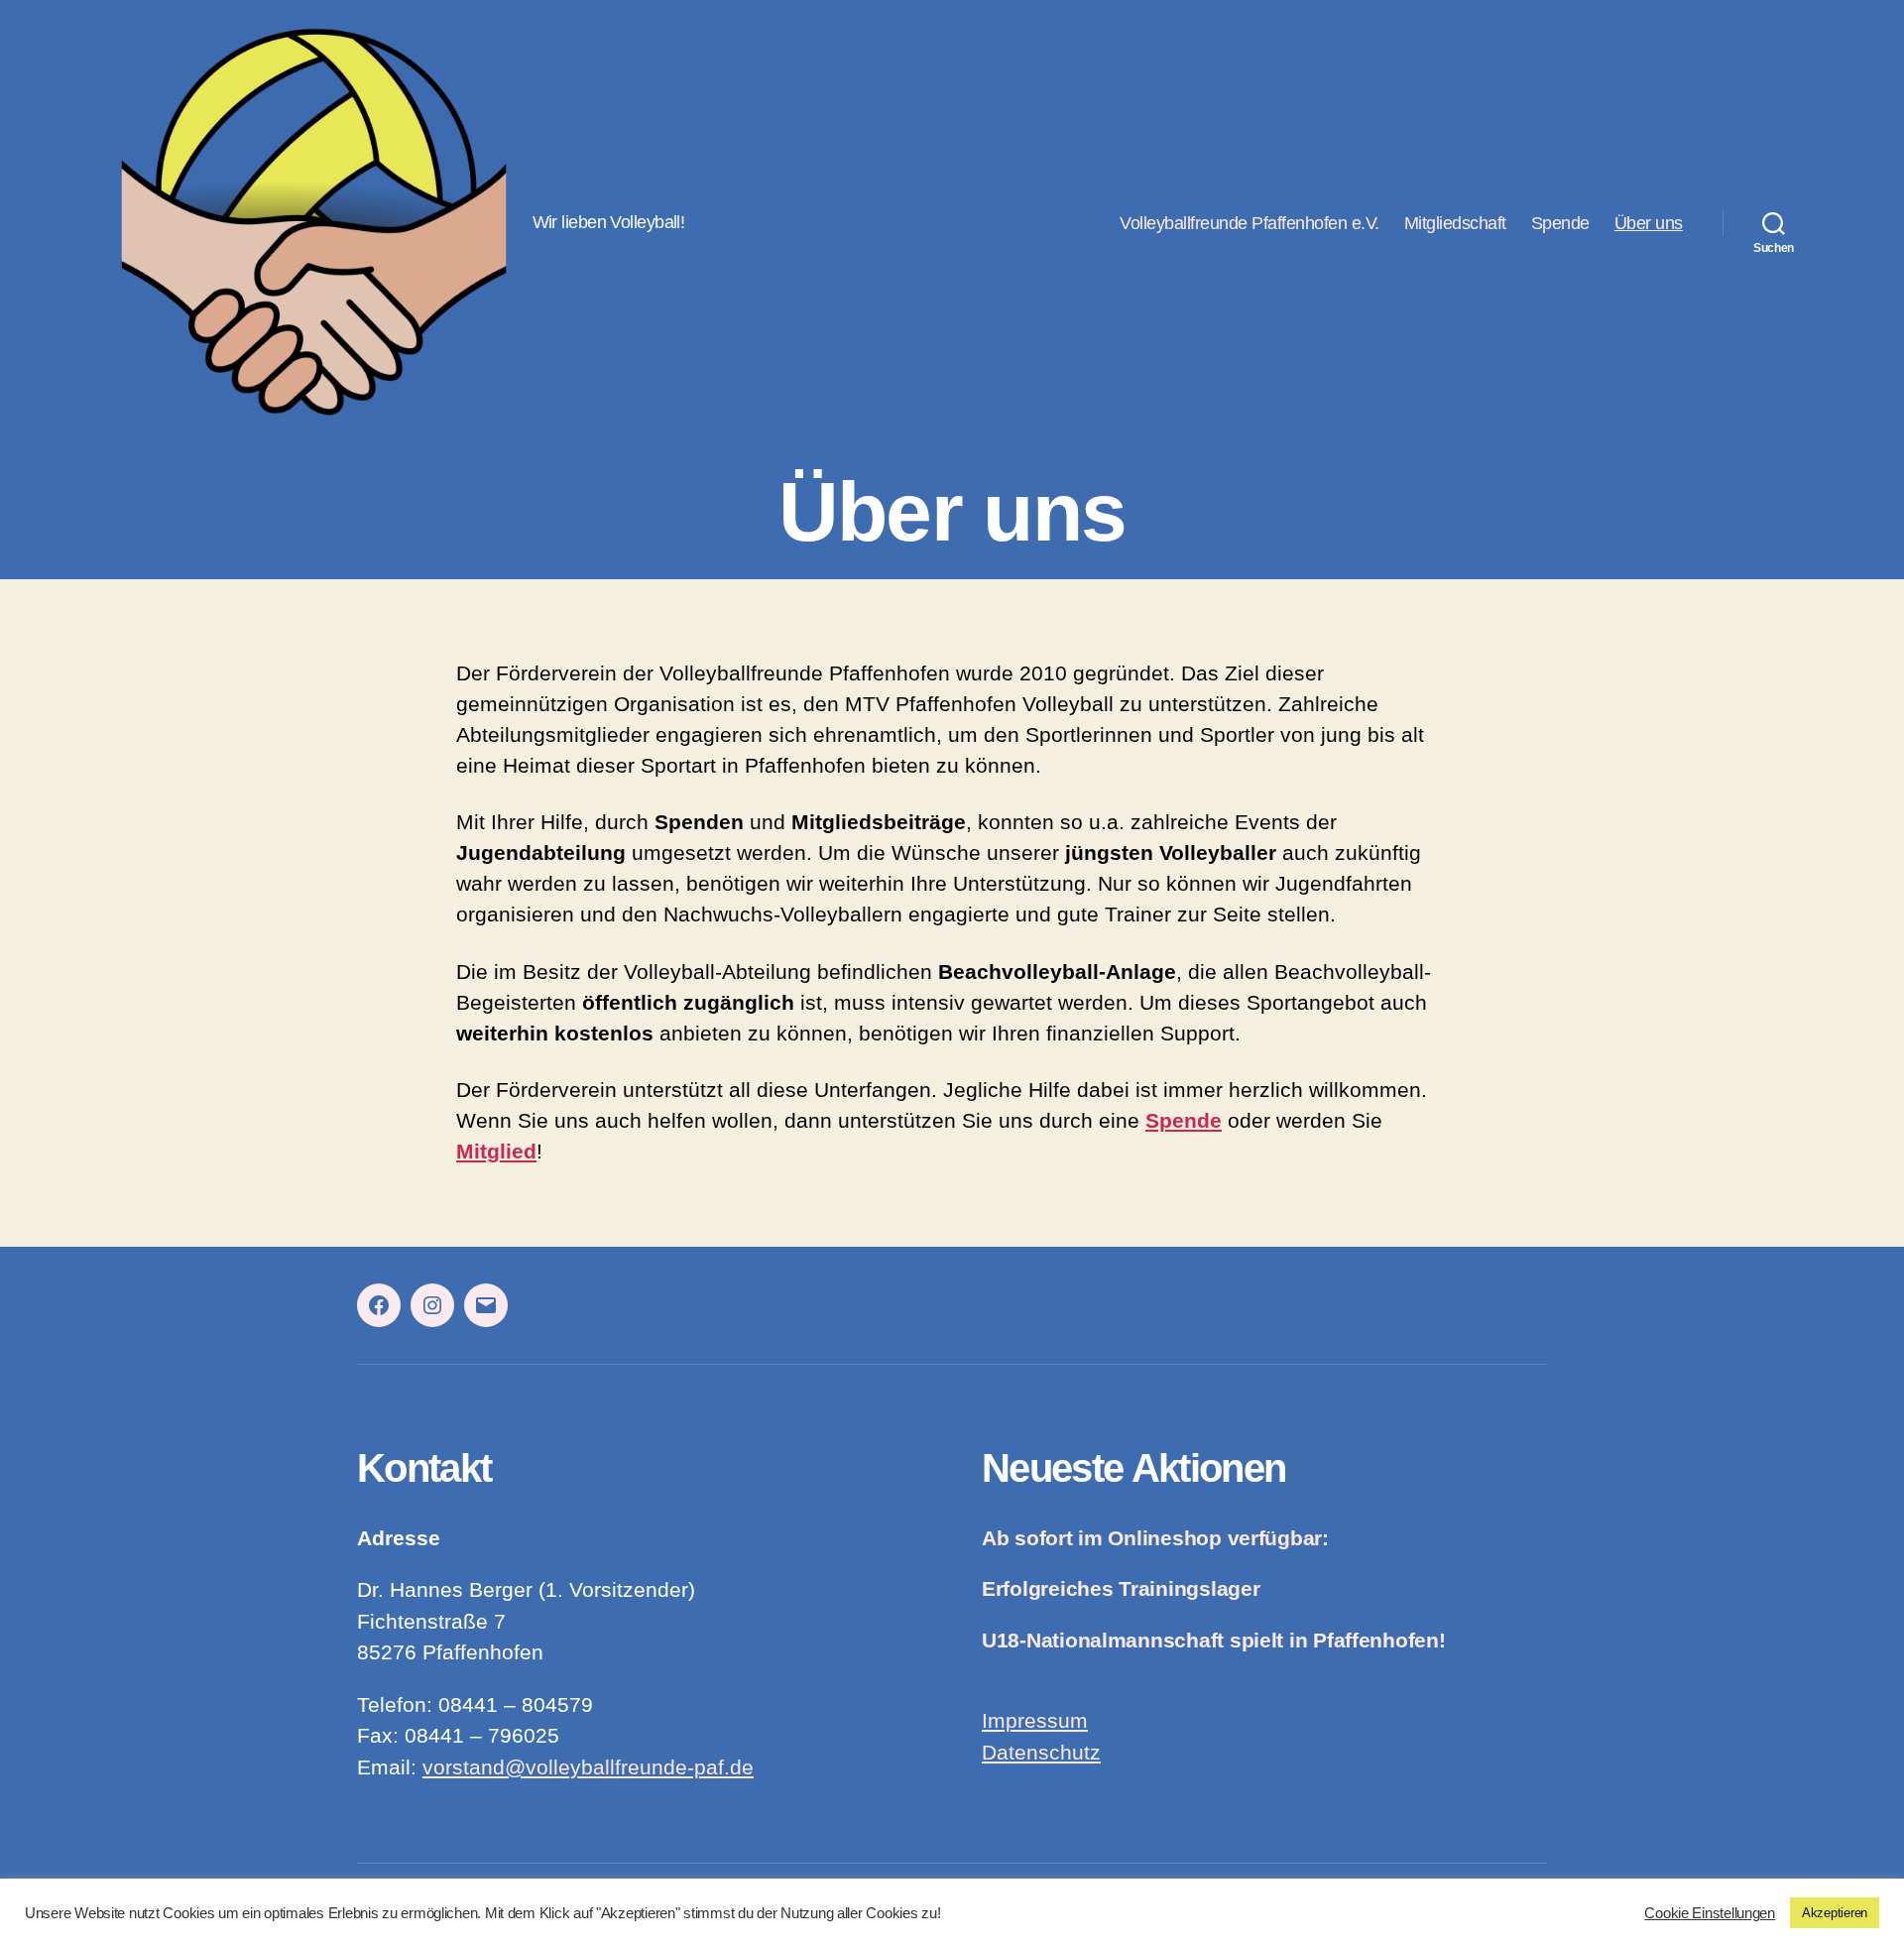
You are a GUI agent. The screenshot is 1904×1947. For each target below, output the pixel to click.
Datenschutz (1041, 1753)
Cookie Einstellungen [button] (1710, 1913)
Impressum (1035, 1721)
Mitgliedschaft (1455, 223)
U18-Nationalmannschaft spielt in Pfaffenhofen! (1214, 1641)
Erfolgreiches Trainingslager (1121, 1589)
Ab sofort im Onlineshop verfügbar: (1155, 1538)
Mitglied (496, 1152)
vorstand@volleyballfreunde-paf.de (588, 1767)
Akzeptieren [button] (1835, 1913)
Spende (1560, 223)
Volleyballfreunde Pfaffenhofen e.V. (1249, 223)
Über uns (1649, 223)
